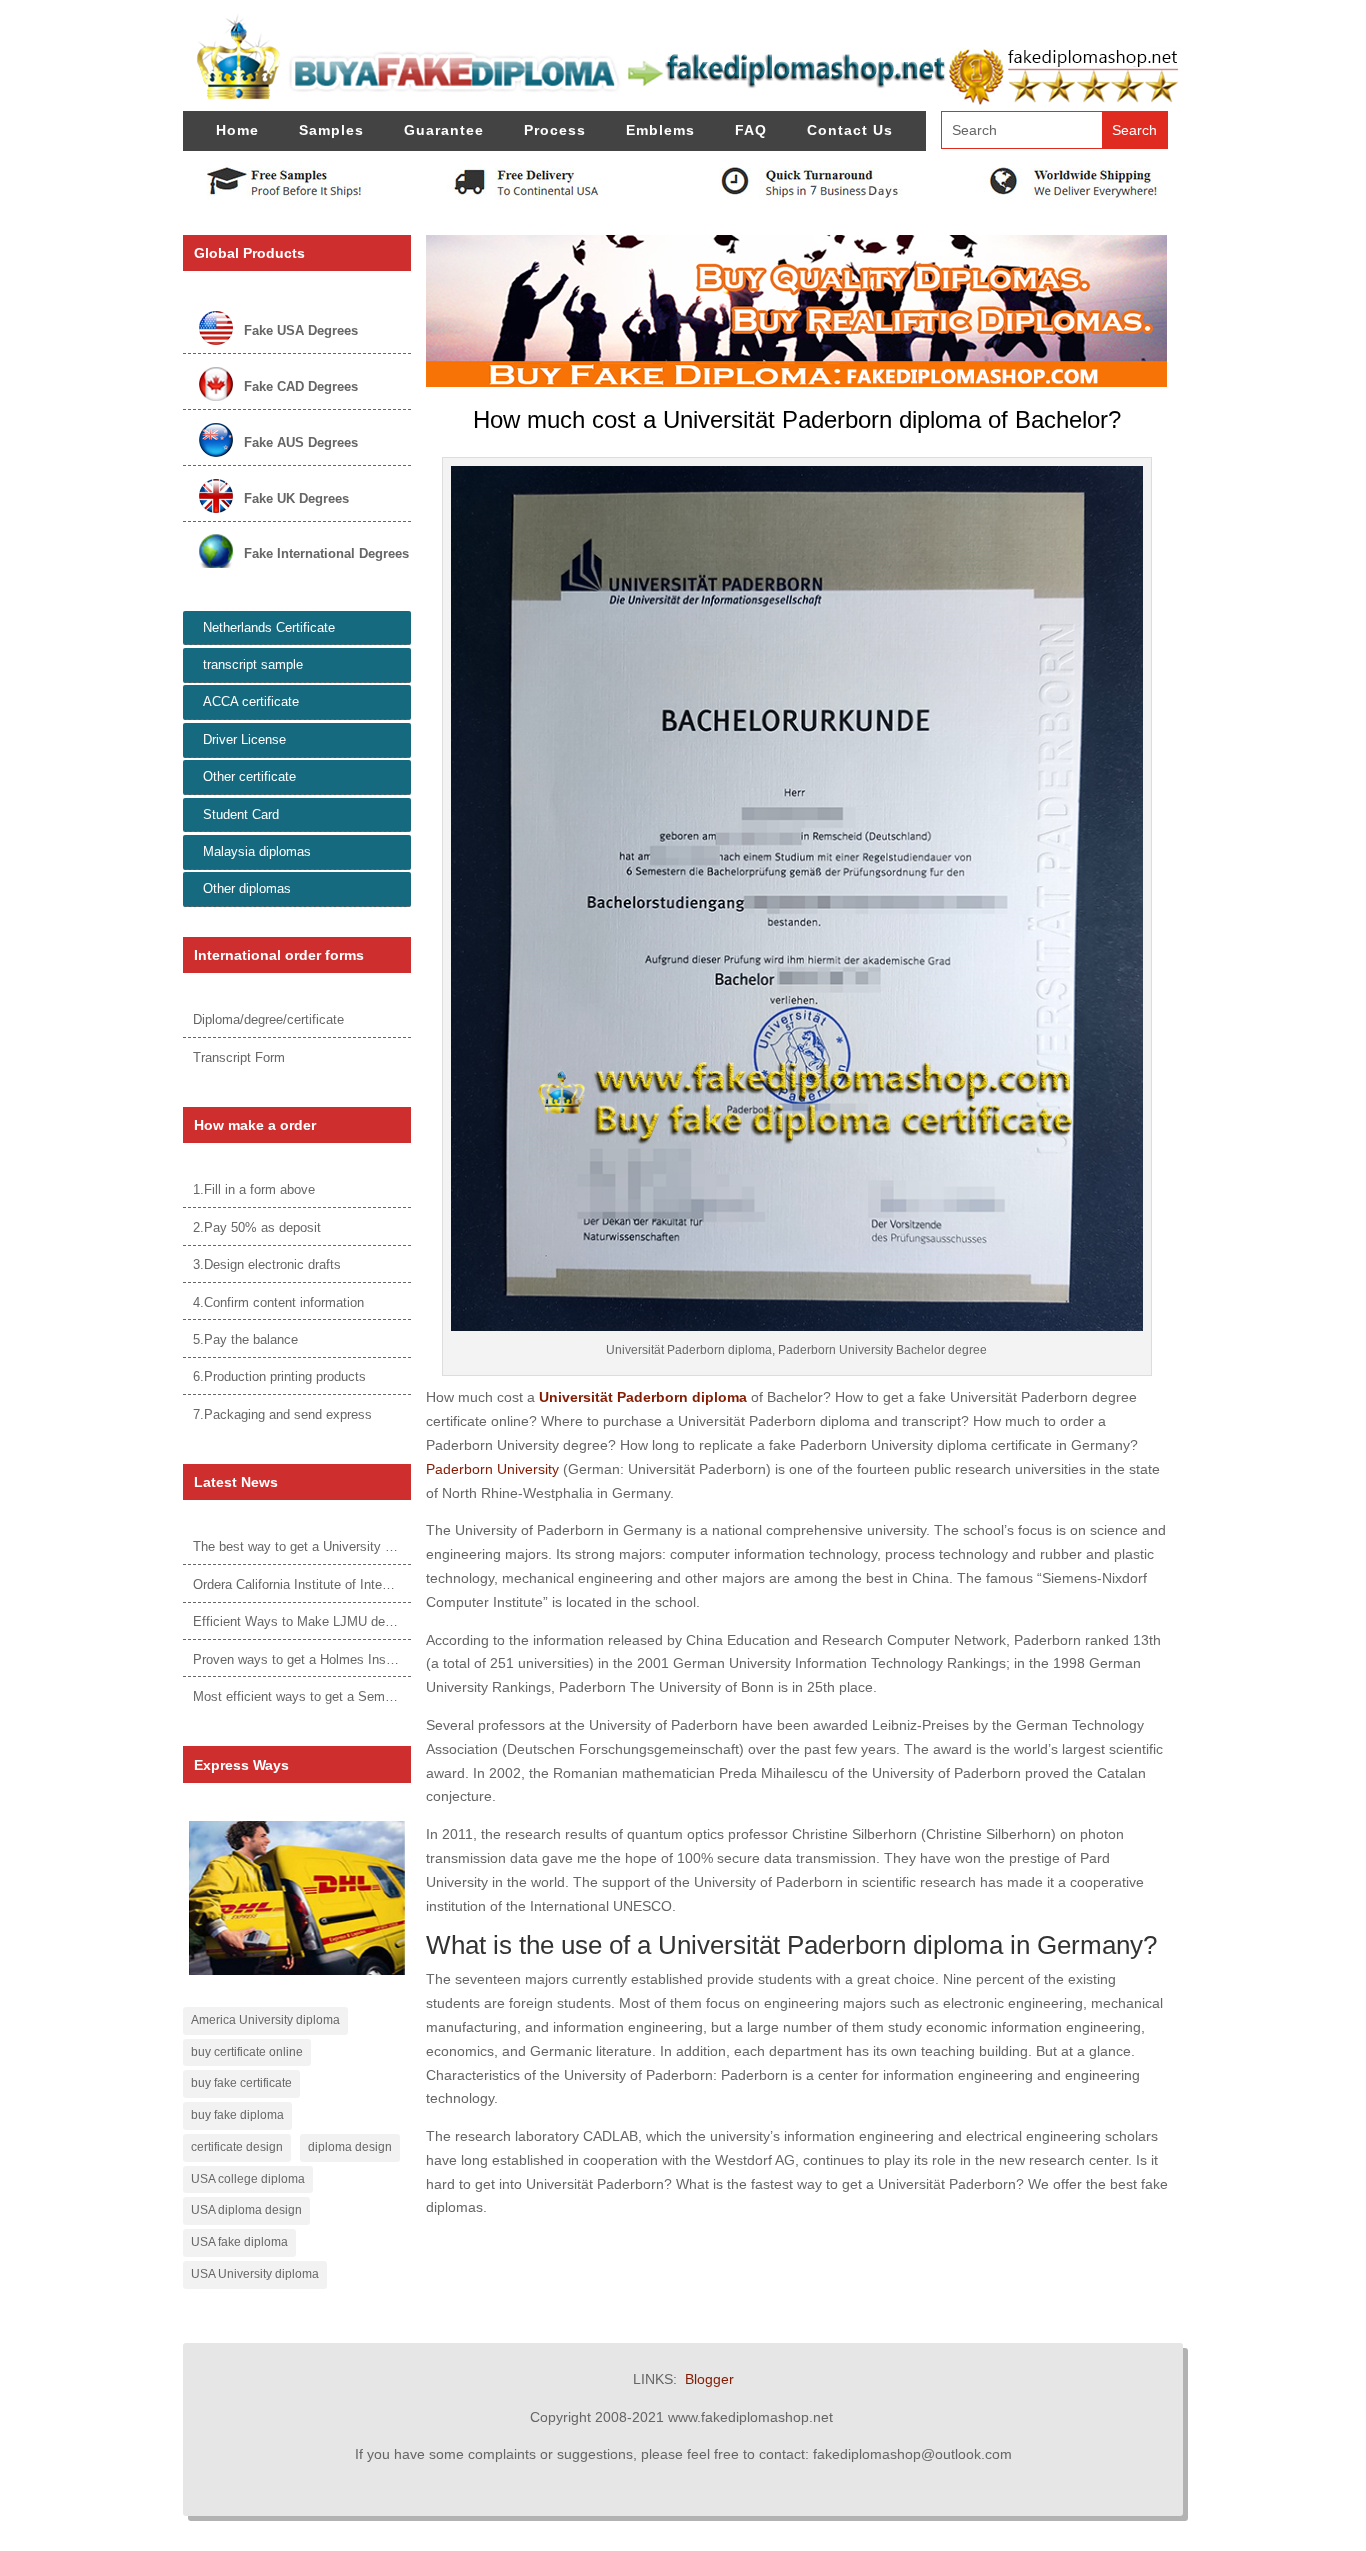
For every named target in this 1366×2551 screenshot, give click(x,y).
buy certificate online (247, 2052)
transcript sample (253, 664)
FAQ (751, 130)
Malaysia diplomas (257, 851)
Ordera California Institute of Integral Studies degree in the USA (377, 1584)
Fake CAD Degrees (301, 386)
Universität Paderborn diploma (643, 1397)
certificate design (237, 2147)
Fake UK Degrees (296, 498)
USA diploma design (246, 2210)
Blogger (709, 2379)
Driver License (244, 739)
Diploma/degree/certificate (268, 1019)
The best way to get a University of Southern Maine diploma (366, 1546)
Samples (331, 130)
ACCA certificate (251, 701)
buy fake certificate (241, 2083)
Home (237, 130)
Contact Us (850, 130)
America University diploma (265, 2020)
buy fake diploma (237, 2115)
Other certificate (249, 776)
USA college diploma (248, 2179)
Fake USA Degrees (301, 330)
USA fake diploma (239, 2242)
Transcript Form (239, 1057)
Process (555, 130)
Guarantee (444, 130)
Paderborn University (492, 1469)
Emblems (660, 130)
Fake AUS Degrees (301, 442)
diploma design (350, 2147)
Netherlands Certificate (269, 627)
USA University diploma (255, 2274)
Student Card (241, 814)
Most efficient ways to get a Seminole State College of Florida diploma (397, 1696)
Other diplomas (247, 888)
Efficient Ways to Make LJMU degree (301, 1621)
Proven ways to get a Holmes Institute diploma (328, 1659)
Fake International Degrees (326, 553)
